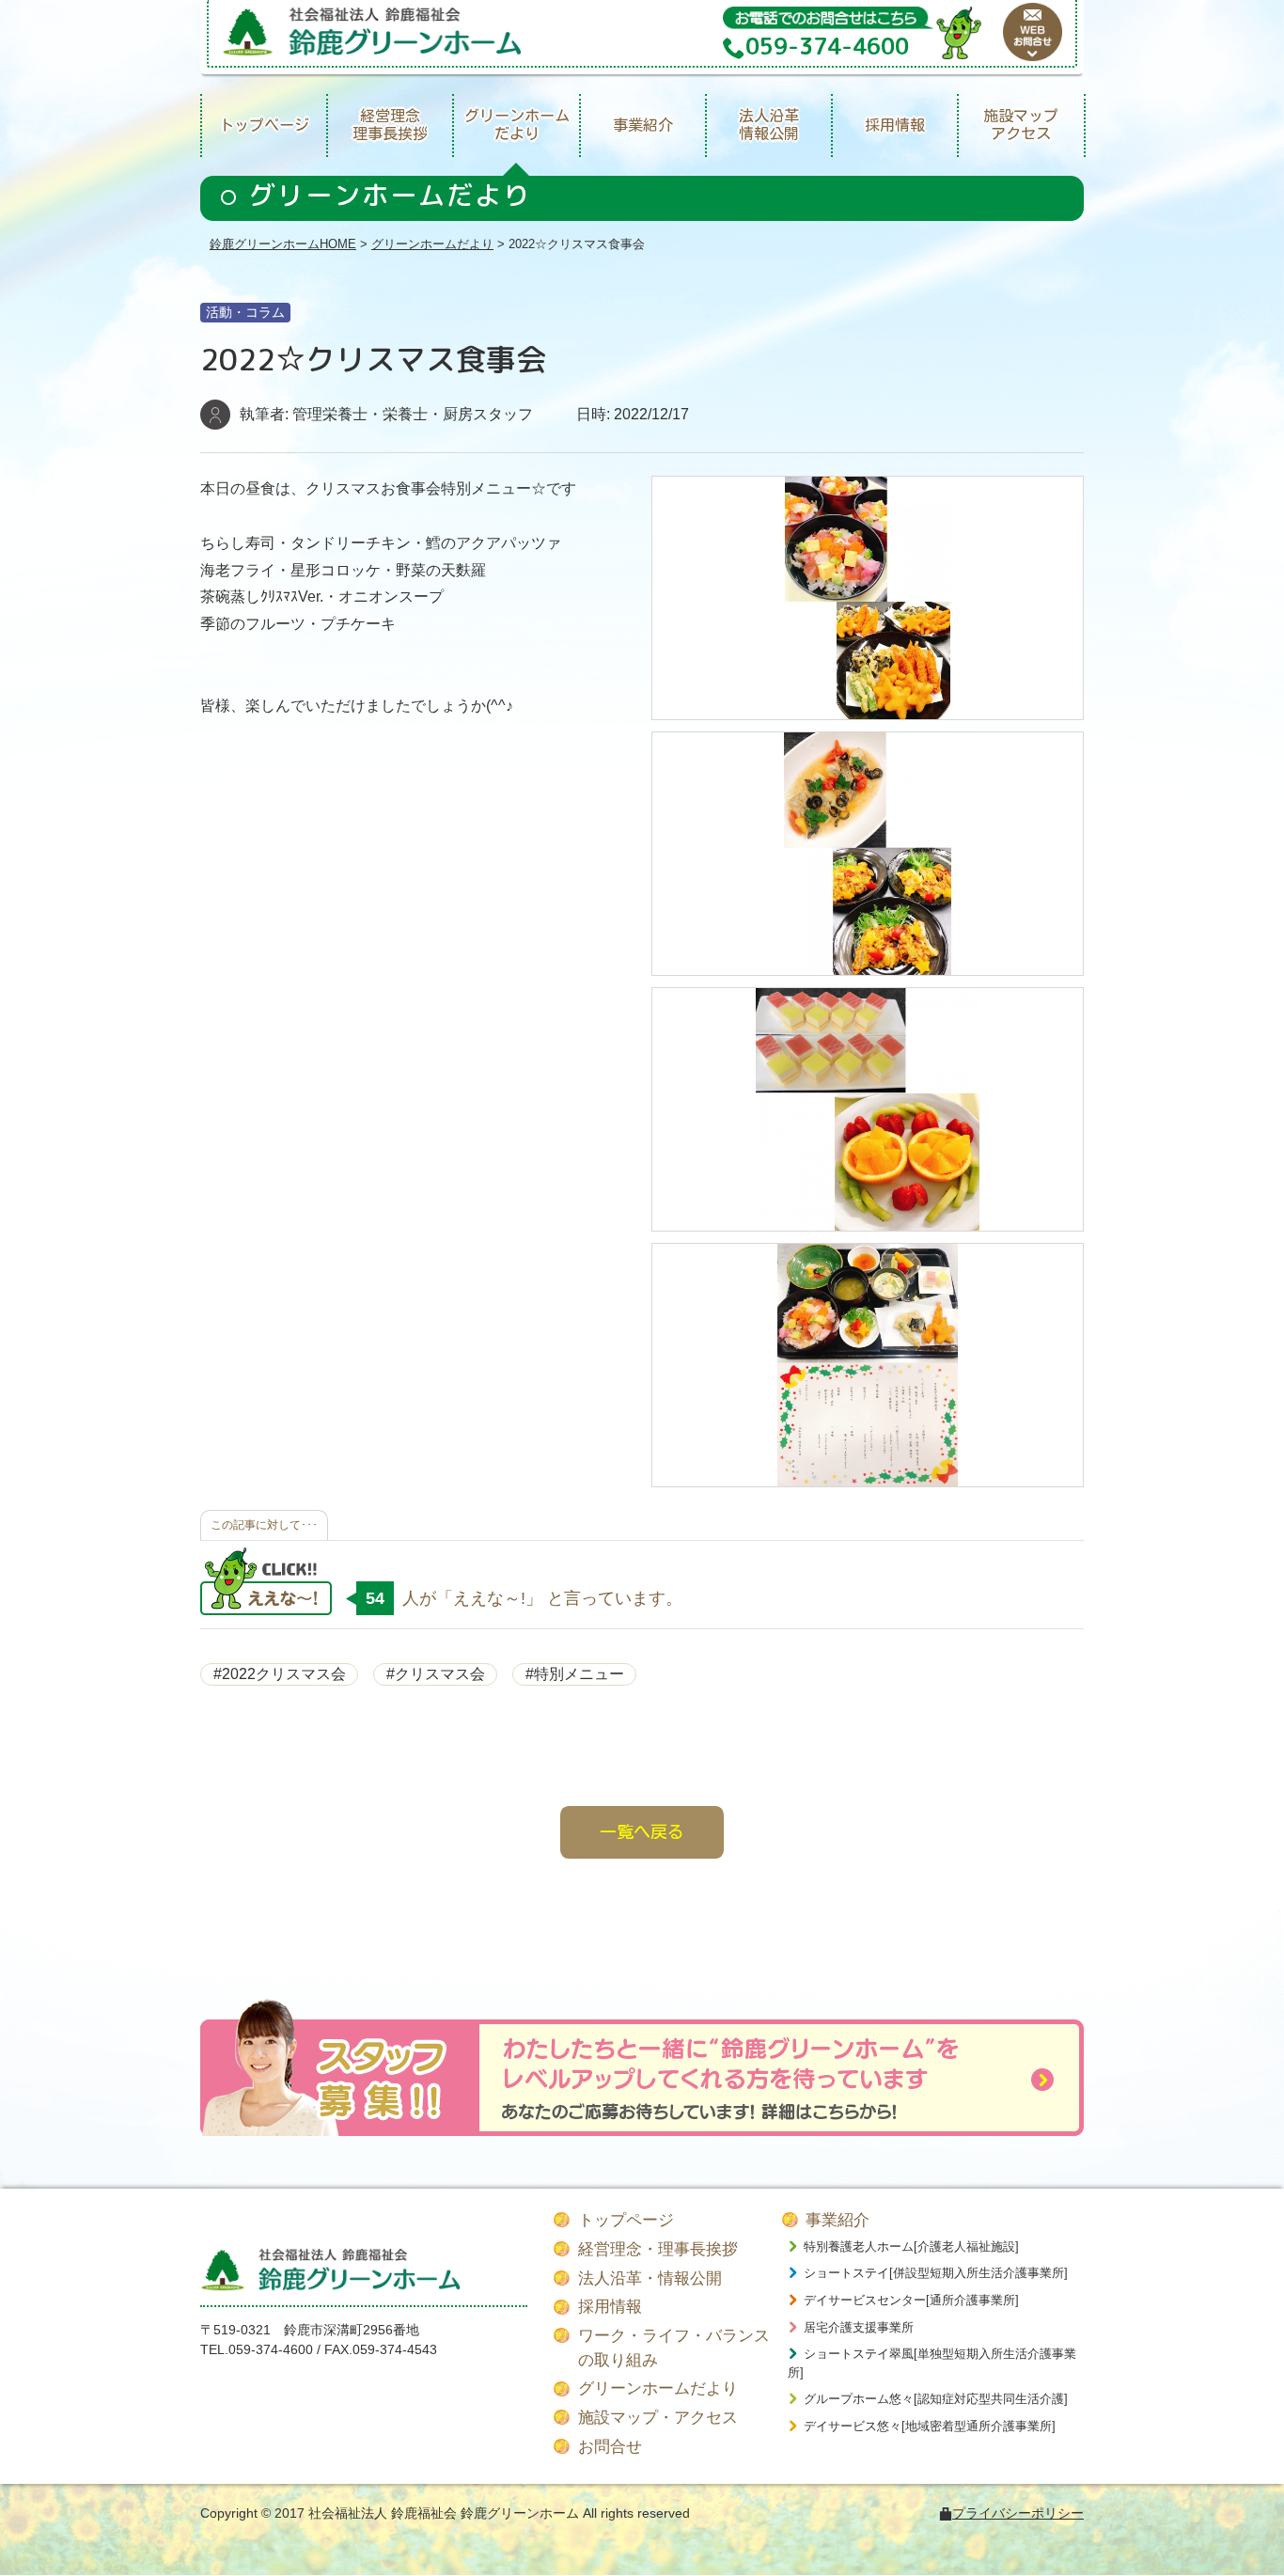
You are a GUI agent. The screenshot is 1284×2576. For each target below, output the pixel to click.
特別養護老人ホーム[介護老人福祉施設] (911, 2246)
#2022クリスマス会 (280, 1674)
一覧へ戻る (642, 1831)
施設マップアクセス (1021, 125)
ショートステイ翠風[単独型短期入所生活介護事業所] (932, 2363)
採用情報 (895, 125)
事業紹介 (643, 125)
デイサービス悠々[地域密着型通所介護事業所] (930, 2426)
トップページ (264, 125)
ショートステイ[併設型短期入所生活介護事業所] (936, 2273)
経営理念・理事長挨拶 (658, 2249)
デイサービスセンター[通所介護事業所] (911, 2300)
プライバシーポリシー (1018, 2513)
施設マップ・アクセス (658, 2418)
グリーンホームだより (517, 125)
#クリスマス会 (436, 1674)
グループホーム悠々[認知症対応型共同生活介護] (936, 2399)
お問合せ (610, 2447)
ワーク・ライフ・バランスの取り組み (674, 2348)
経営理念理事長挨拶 (390, 125)
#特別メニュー (575, 1674)
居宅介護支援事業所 (859, 2327)
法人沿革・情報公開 (650, 2278)
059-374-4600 (271, 2349)
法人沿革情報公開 (769, 125)
